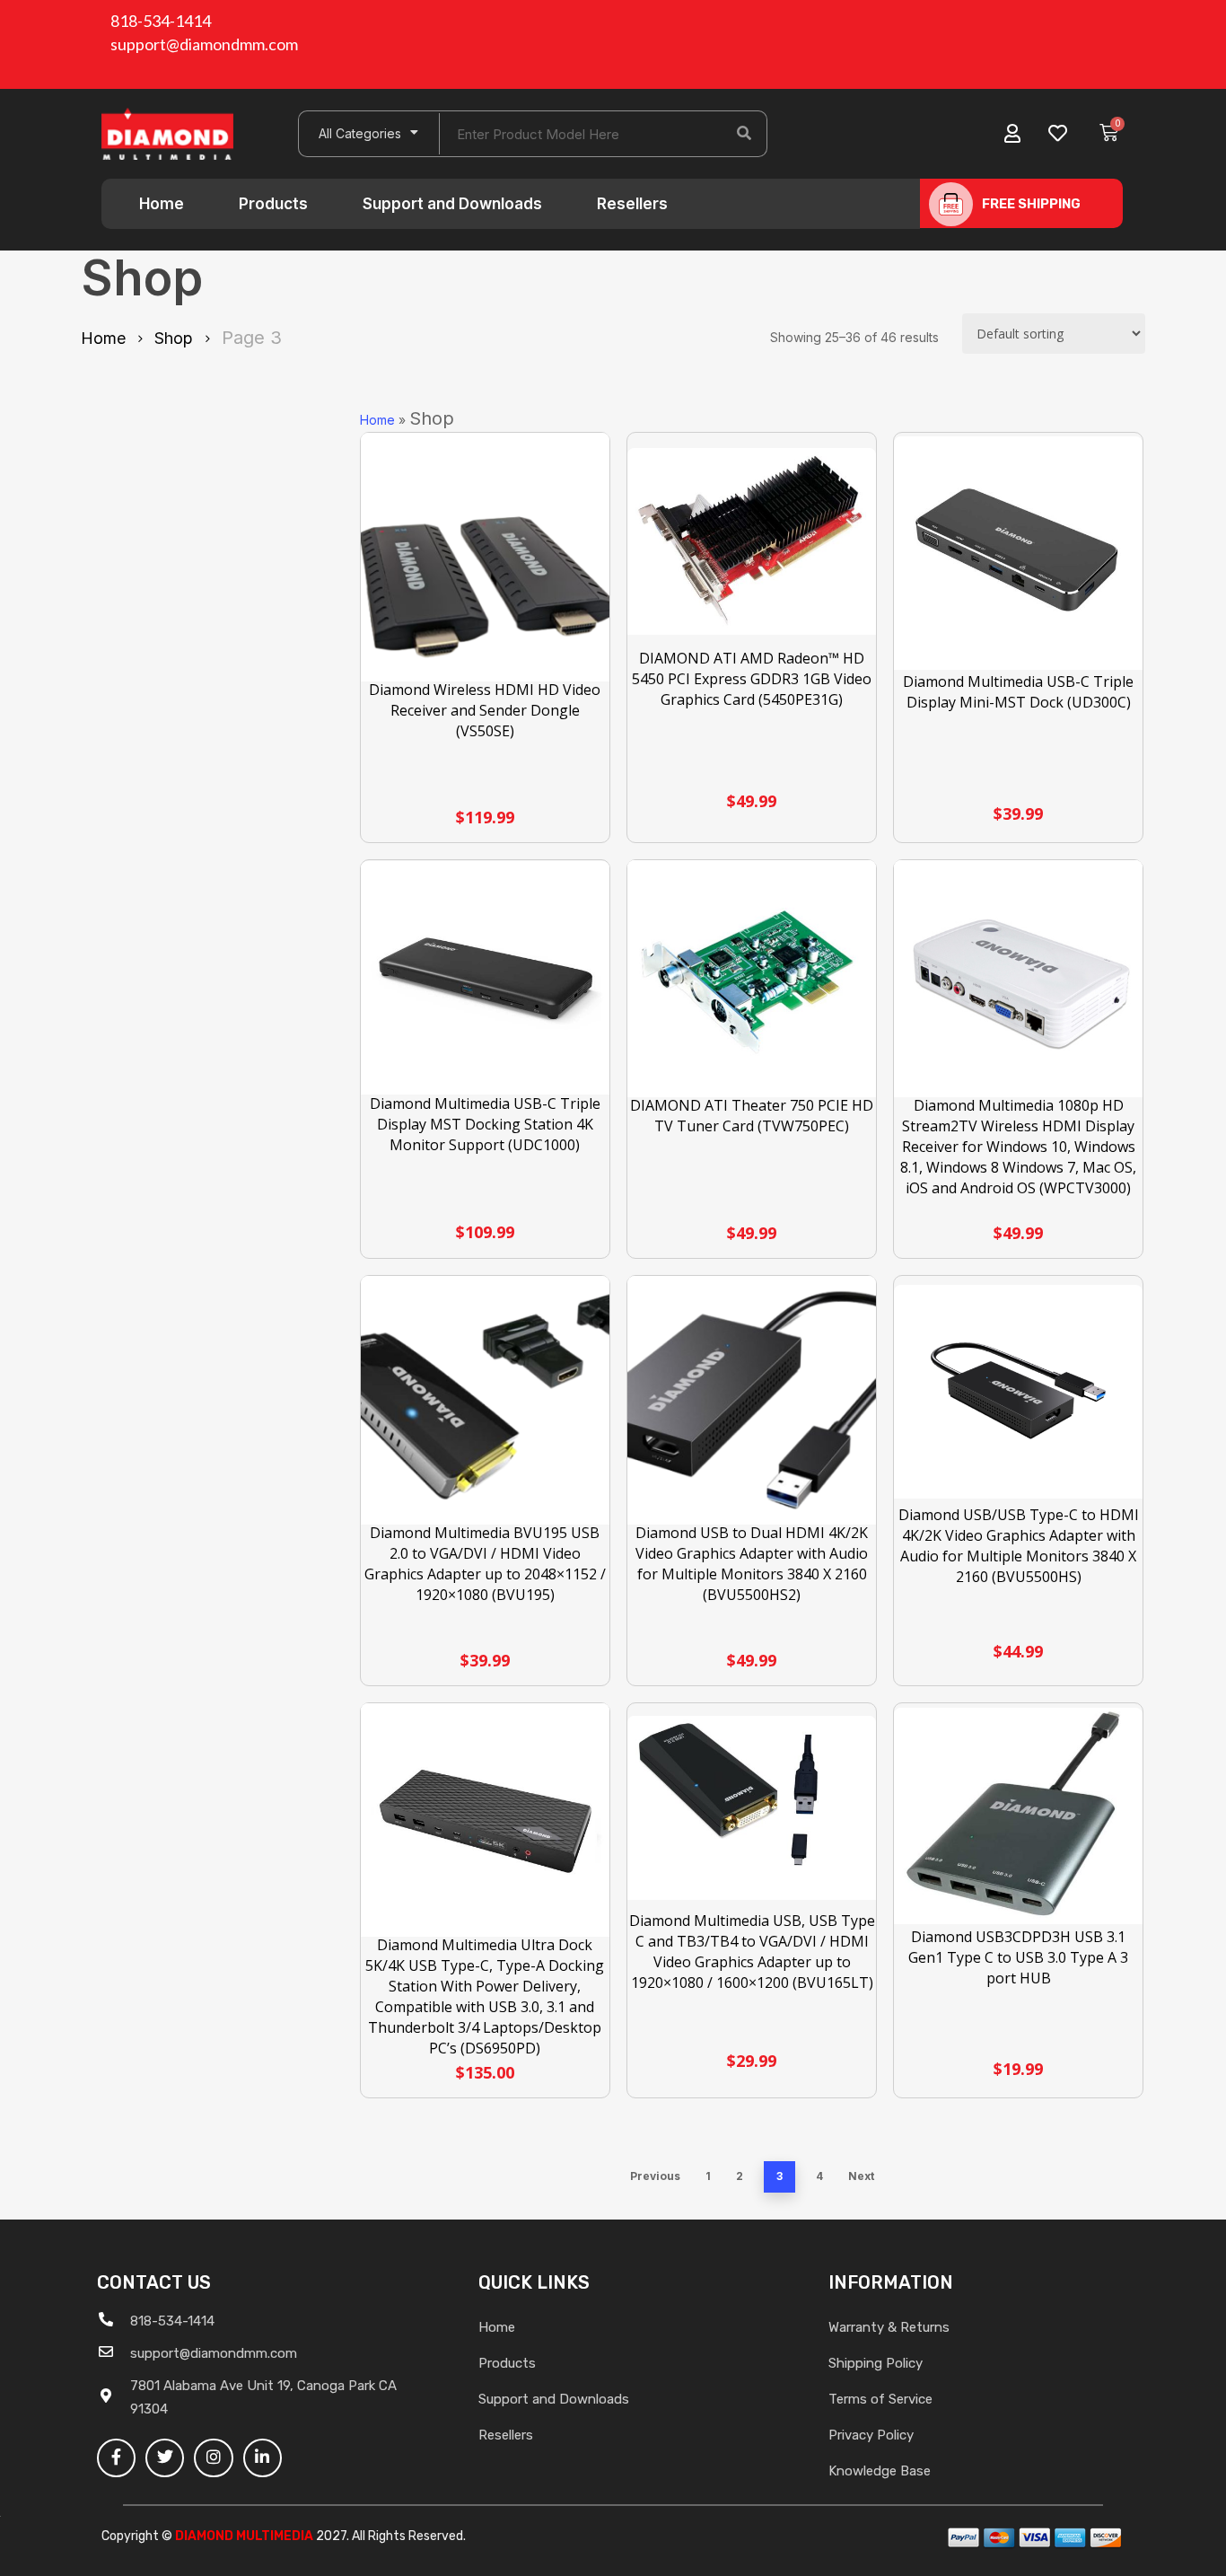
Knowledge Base (880, 2471)
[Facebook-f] (116, 2458)
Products (273, 204)
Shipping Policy (876, 2363)
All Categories (360, 133)
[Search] (744, 134)
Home (162, 204)
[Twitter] (165, 2458)
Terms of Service (880, 2399)
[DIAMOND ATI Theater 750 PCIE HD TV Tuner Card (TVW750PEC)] (752, 979)
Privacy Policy (871, 2435)
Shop (174, 338)
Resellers (632, 204)
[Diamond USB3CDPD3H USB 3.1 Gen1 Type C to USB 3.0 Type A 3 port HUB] (1018, 1816)
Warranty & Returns (889, 2327)
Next (861, 2176)
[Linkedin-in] (263, 2458)
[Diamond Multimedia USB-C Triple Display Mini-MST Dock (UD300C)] (1018, 553)
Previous (655, 2176)
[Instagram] (213, 2458)
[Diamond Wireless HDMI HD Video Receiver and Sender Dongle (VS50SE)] (485, 557)
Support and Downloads (452, 204)
